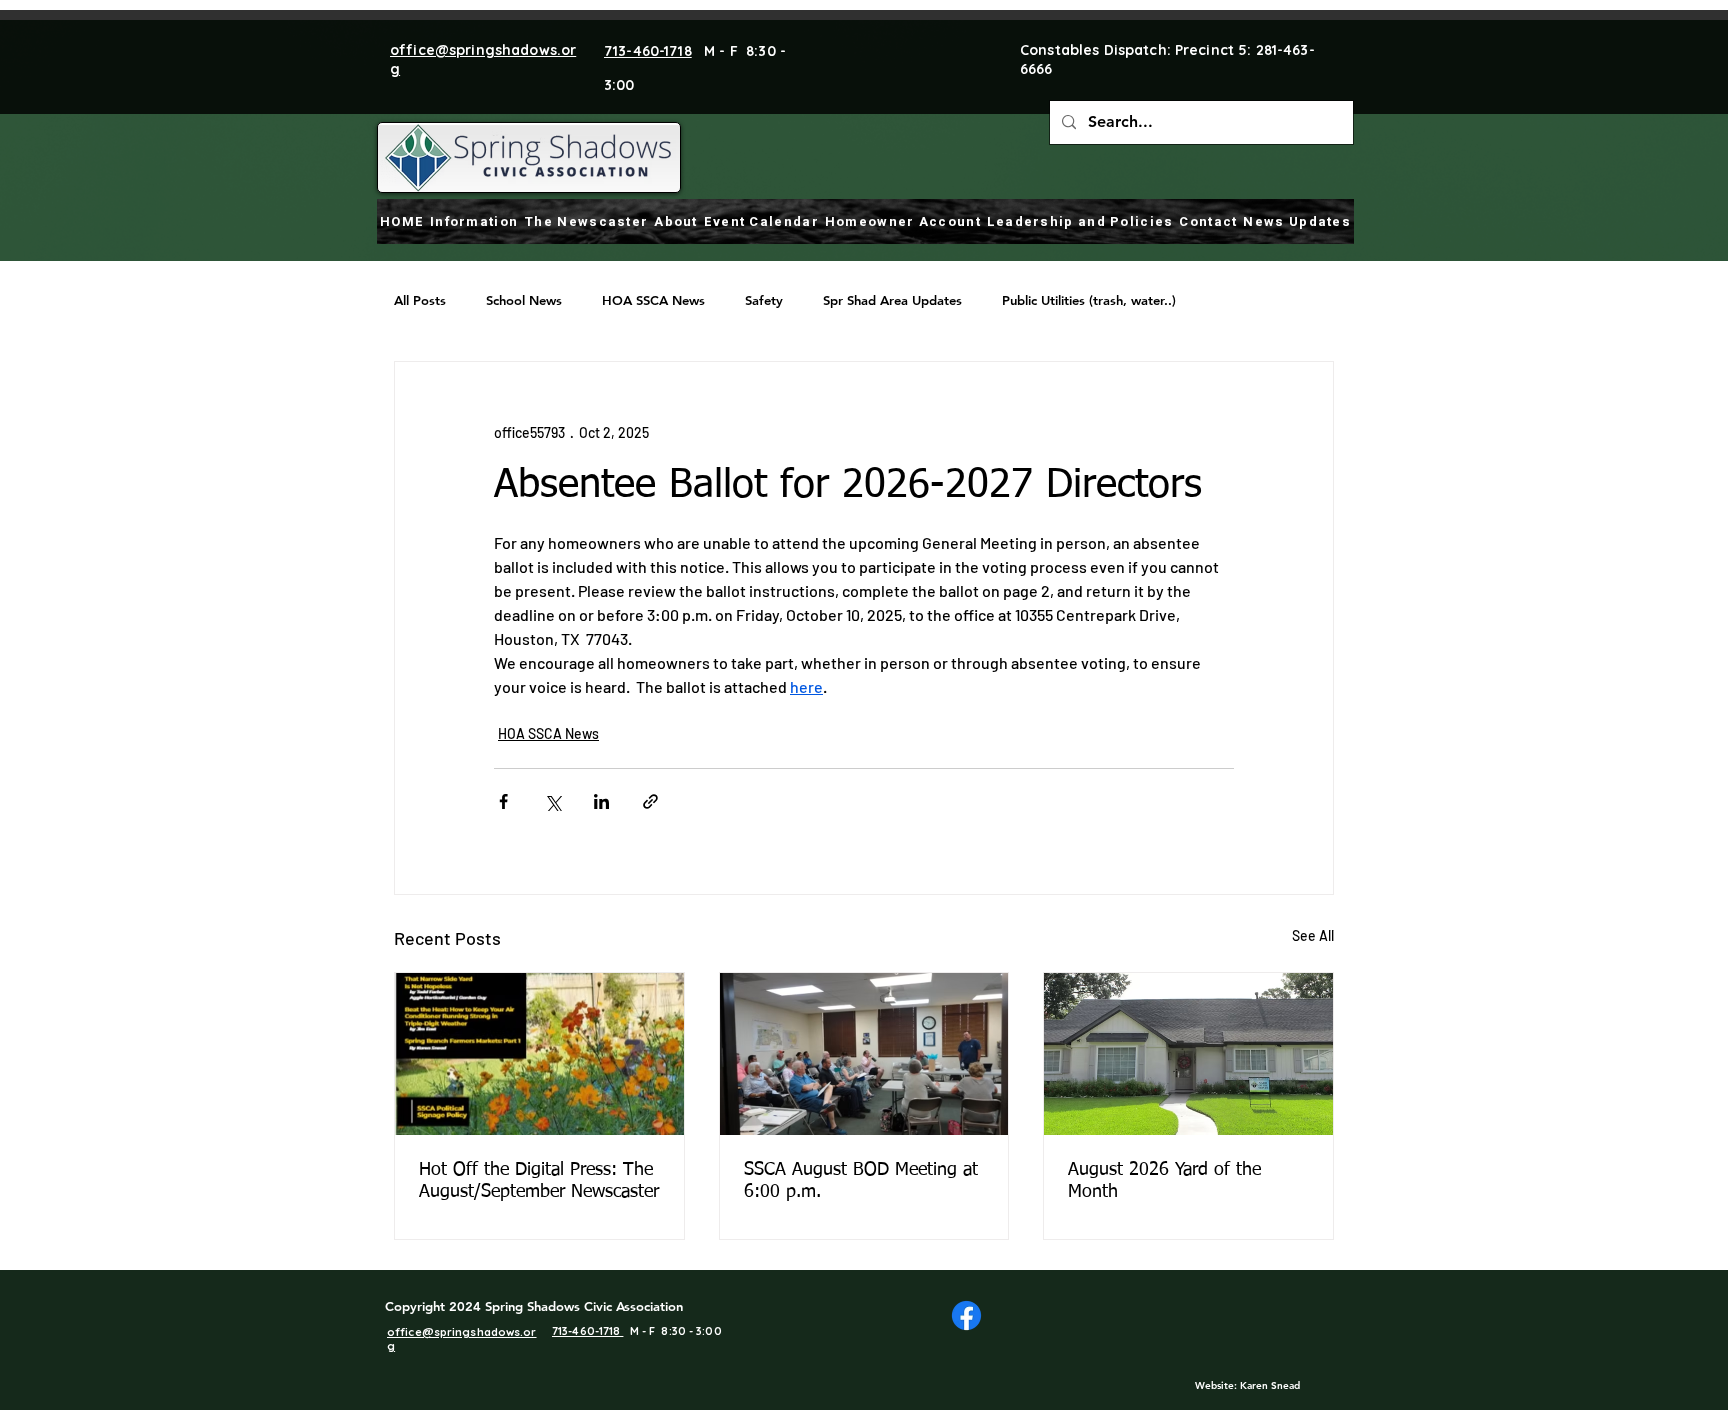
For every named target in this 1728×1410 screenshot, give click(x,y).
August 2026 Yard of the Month (1164, 1181)
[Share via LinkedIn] (601, 801)
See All (1313, 935)
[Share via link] (650, 801)
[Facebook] (966, 1315)
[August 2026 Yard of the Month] (1188, 1054)
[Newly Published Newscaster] (539, 1054)
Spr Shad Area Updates (892, 300)
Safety (764, 300)
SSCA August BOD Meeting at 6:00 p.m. (861, 1181)
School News (524, 300)
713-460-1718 (648, 51)
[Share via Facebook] (503, 801)
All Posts (420, 300)
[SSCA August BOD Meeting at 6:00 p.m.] (864, 1054)
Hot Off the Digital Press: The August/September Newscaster (539, 1181)
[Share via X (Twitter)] (552, 801)
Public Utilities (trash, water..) (1089, 300)
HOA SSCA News (653, 300)
